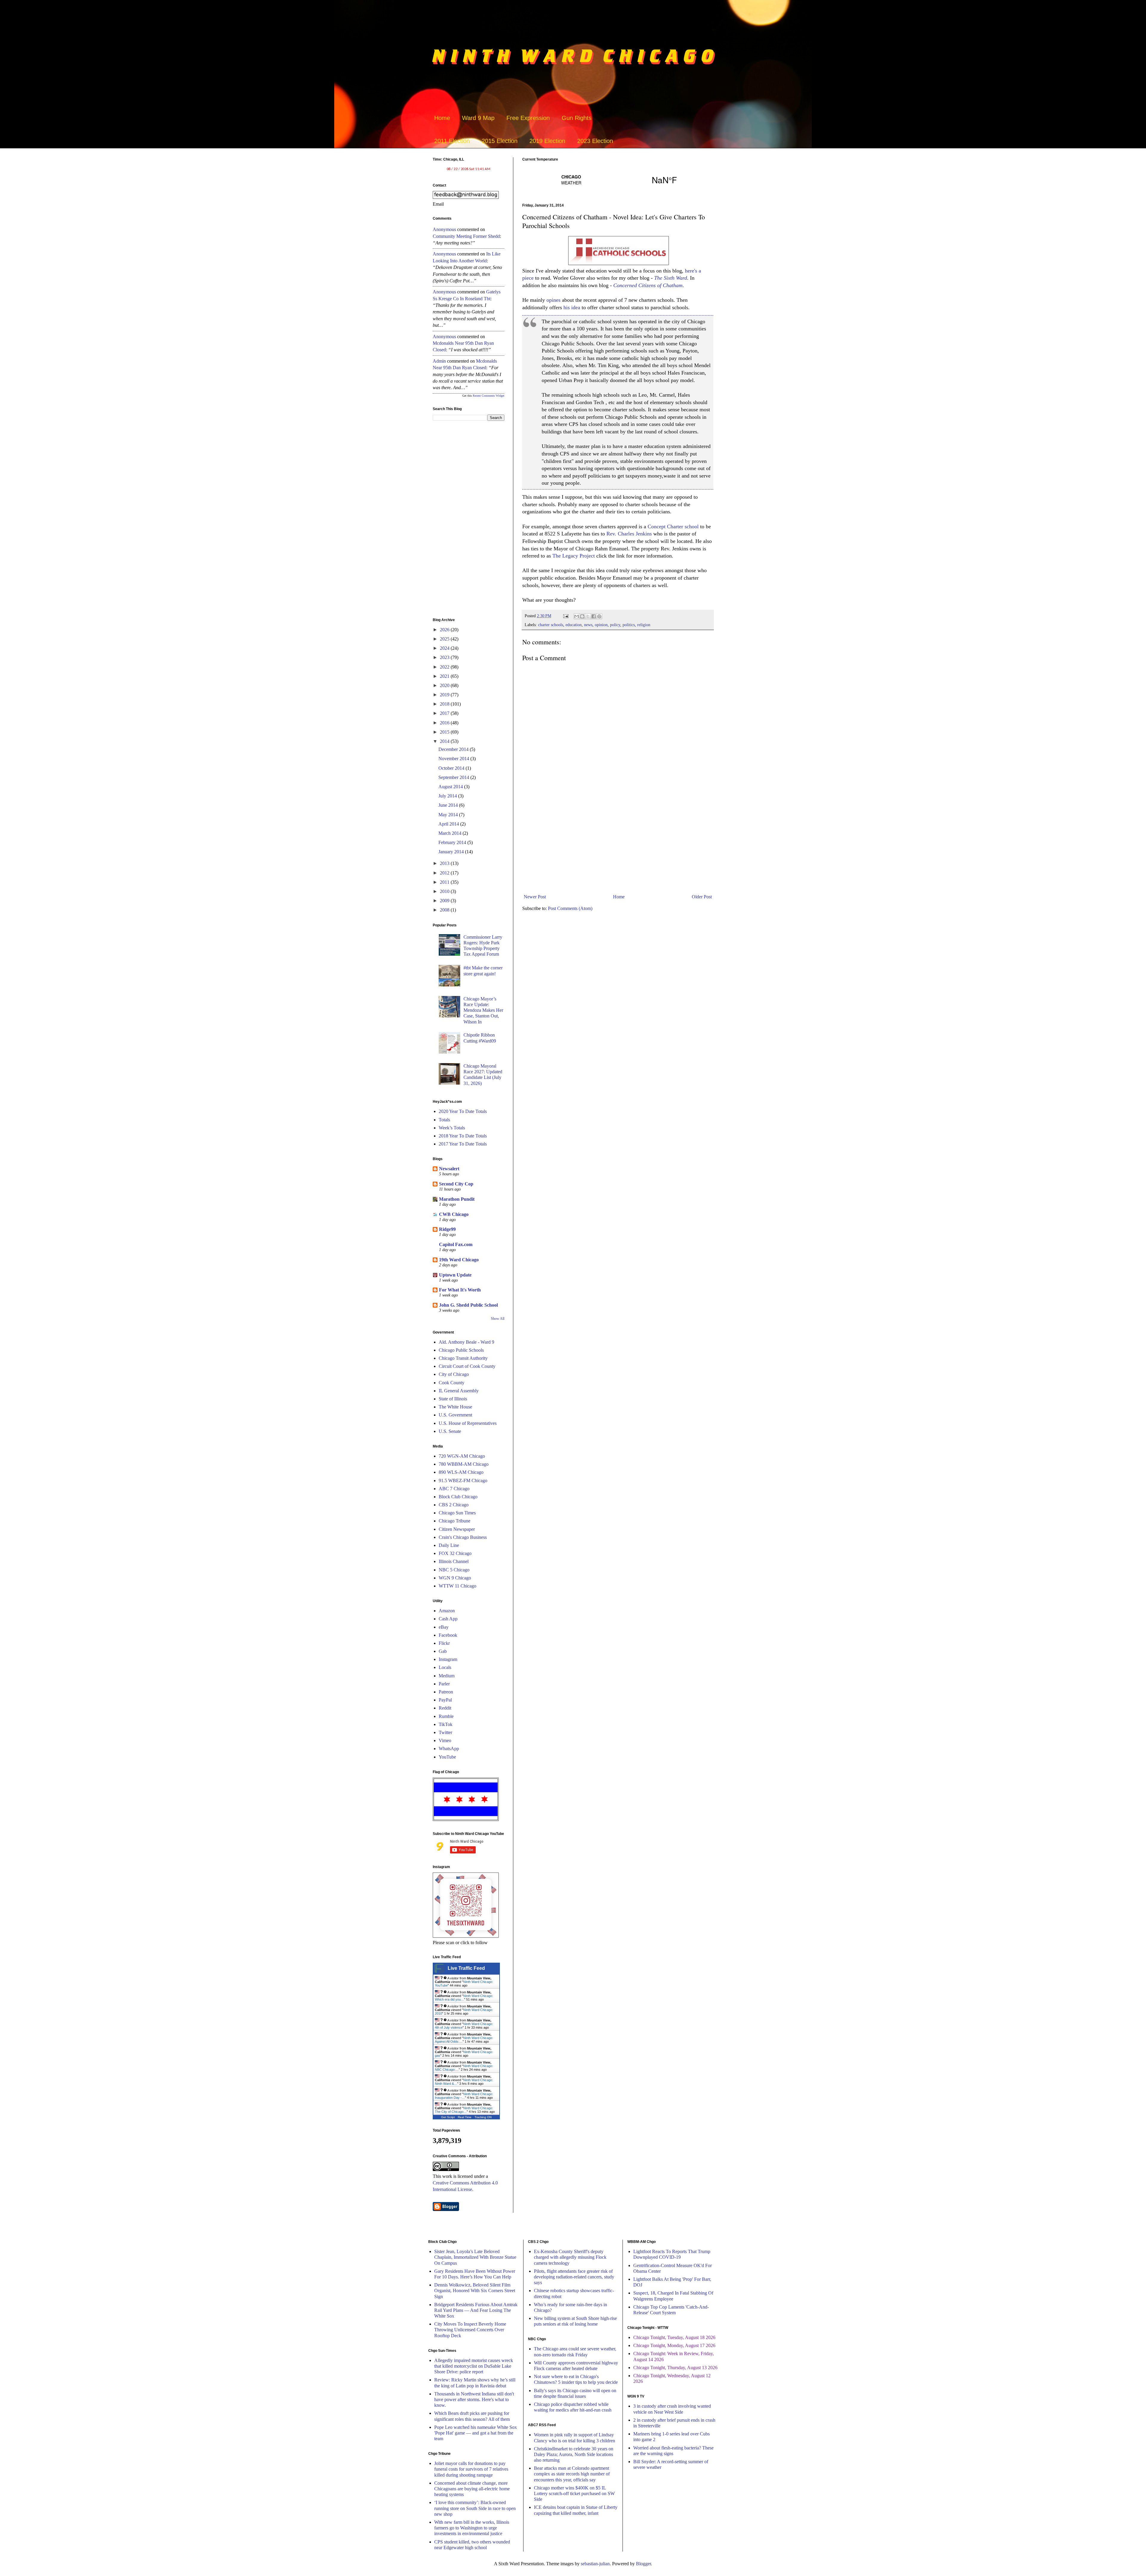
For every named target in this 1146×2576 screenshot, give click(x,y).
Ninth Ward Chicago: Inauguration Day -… (464, 2096)
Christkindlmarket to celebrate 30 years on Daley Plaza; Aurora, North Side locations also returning (574, 2454)
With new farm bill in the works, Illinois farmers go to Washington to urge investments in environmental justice (472, 2528)
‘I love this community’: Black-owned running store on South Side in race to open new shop (475, 2508)
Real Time (465, 2117)
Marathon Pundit (457, 1199)
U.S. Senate (450, 1431)
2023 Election (595, 141)
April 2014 (449, 824)
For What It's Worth (460, 1290)
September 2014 (454, 777)
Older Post (702, 897)
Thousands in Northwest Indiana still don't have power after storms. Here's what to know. (474, 2399)
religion (644, 625)
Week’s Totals (452, 1128)
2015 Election (500, 141)
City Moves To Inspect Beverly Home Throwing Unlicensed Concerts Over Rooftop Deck (470, 2330)
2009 (445, 901)
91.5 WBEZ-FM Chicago (463, 1481)
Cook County (452, 1383)
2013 (445, 863)
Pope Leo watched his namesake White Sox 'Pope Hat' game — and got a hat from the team (476, 2433)
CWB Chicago (454, 1214)
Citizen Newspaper (457, 1529)
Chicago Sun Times (457, 1513)
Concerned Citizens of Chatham (648, 285)
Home (442, 118)
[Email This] (577, 616)
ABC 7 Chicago (454, 1489)
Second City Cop (456, 1184)
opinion (601, 625)
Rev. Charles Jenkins (629, 534)
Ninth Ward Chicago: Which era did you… (464, 1998)
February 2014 (453, 842)
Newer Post (535, 897)
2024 (445, 648)
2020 (445, 685)
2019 (445, 695)
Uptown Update (455, 1275)
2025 (445, 639)
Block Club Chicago (458, 1497)
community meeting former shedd (466, 236)
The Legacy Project (574, 556)
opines (553, 300)
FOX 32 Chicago (455, 1553)
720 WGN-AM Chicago (462, 1456)
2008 (445, 910)
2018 (445, 704)
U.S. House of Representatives (468, 1423)
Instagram (448, 1659)
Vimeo (445, 1740)
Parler (444, 1684)
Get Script (448, 2117)
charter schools (551, 625)
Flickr (444, 1643)
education (574, 625)
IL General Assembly (459, 1391)
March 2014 (450, 833)
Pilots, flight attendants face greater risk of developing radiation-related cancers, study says (574, 2277)
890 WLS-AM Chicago (461, 1472)
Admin (439, 361)
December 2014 (454, 749)
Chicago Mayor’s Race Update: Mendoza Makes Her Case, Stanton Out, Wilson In (483, 1010)
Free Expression (528, 118)
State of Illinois (453, 1399)
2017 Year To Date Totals (463, 1144)
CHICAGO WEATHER (618, 180)
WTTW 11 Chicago (458, 1586)
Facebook (448, 1635)
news (588, 625)
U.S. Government (455, 1415)
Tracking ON (483, 2117)
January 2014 (452, 852)
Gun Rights (577, 118)
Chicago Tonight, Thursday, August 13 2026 (675, 2368)
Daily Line (449, 1545)
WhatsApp (449, 1749)
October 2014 (452, 768)
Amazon (447, 1611)
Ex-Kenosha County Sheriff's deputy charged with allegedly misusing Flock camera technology (570, 2257)
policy (615, 625)
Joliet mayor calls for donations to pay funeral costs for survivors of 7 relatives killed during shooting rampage (471, 2469)
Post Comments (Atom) (570, 908)
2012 (445, 873)
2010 (445, 891)
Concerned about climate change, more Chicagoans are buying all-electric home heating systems (472, 2489)
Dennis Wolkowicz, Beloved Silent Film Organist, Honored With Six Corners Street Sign (475, 2291)
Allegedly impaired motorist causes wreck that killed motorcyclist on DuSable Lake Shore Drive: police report (474, 2366)
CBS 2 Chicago (454, 1505)
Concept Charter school (673, 526)
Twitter (445, 1732)
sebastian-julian (595, 2564)
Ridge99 (447, 1229)
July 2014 (448, 796)
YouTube (447, 1757)
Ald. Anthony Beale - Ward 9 (466, 1342)
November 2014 (454, 759)
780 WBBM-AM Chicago (464, 1464)
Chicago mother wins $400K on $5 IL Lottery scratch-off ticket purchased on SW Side (574, 2493)
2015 (445, 732)
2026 (445, 630)
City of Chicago (454, 1374)
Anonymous (444, 229)
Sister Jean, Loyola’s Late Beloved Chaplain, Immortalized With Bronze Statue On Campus (475, 2257)
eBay (444, 1627)
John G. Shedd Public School (468, 1305)
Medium (447, 1676)
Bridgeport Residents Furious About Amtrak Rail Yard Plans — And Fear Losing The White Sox (476, 2310)
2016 (445, 723)
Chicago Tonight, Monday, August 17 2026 (674, 2345)
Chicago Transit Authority (463, 1358)
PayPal (445, 1700)
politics (629, 625)
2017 (445, 713)
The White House (455, 1407)
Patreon (446, 1692)
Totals (444, 1120)
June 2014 (449, 805)
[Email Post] (565, 616)
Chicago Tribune (455, 1521)
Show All (498, 1319)
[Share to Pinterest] (599, 616)
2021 (445, 676)
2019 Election (547, 141)
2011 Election (452, 141)
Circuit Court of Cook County (467, 1366)
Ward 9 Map (478, 118)
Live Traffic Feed (466, 1968)
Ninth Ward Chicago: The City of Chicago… (464, 2110)
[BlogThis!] (582, 616)
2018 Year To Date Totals (463, 1136)
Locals (445, 1667)
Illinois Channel (454, 1561)
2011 (445, 882)
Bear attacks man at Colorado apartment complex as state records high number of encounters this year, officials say (572, 2474)
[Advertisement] (618, 842)
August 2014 (451, 787)
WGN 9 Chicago (455, 1578)
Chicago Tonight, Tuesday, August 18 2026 (674, 2337)
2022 (445, 667)
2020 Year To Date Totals (463, 1111)
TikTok (446, 1724)
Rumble (446, 1716)
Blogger (643, 2564)
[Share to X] (588, 616)
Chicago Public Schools (461, 1350)
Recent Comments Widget (489, 396)
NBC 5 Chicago (454, 1570)
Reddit (445, 1708)
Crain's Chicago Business (463, 1537)
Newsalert (449, 1169)
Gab (443, 1651)
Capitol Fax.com (456, 1244)
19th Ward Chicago (459, 1260)
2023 (445, 657)
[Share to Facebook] (594, 616)
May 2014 (449, 815)
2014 (445, 741)
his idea (572, 307)
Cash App (448, 1619)
